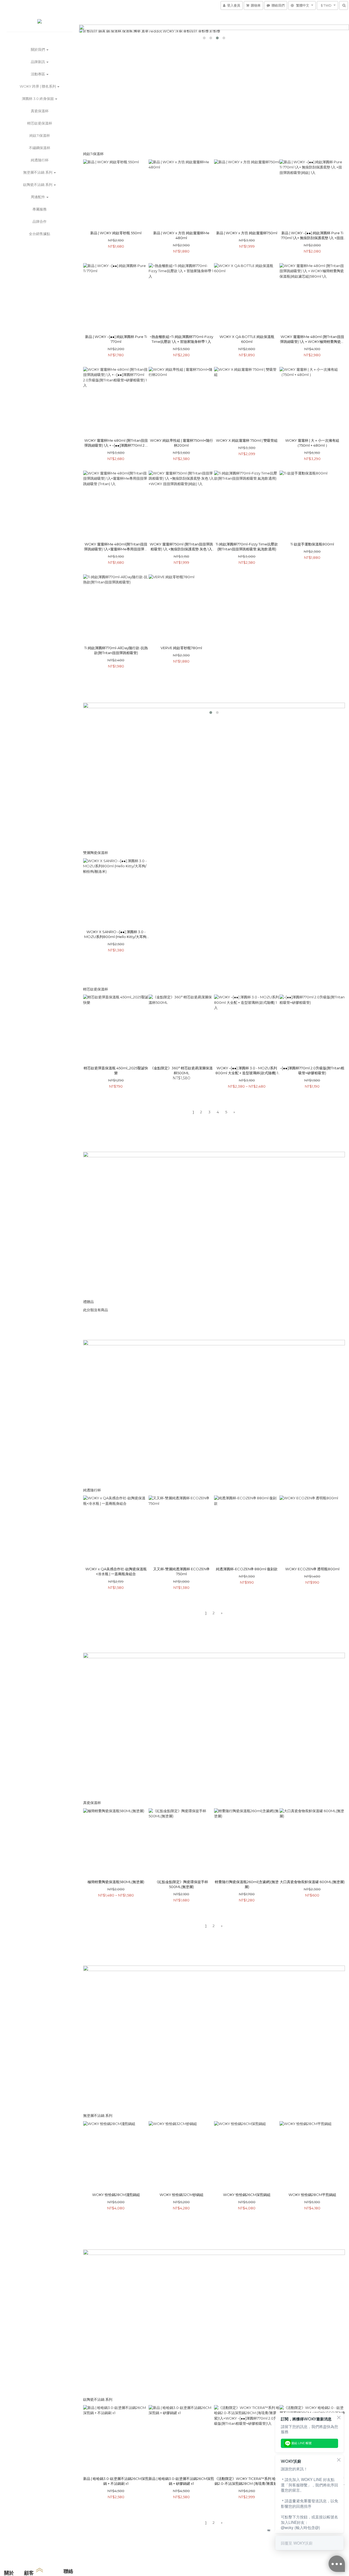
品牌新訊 (38, 62)
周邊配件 (38, 197)
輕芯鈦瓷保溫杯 (40, 123)
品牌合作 (40, 221)
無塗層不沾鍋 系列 (38, 172)
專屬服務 (40, 209)
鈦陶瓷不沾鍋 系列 (38, 185)
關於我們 (38, 49)
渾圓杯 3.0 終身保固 (38, 99)
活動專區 (38, 74)
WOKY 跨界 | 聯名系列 (38, 86)
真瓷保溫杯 (40, 111)
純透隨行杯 (40, 160)
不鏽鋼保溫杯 (40, 148)
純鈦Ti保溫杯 (40, 135)
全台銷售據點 (40, 234)
